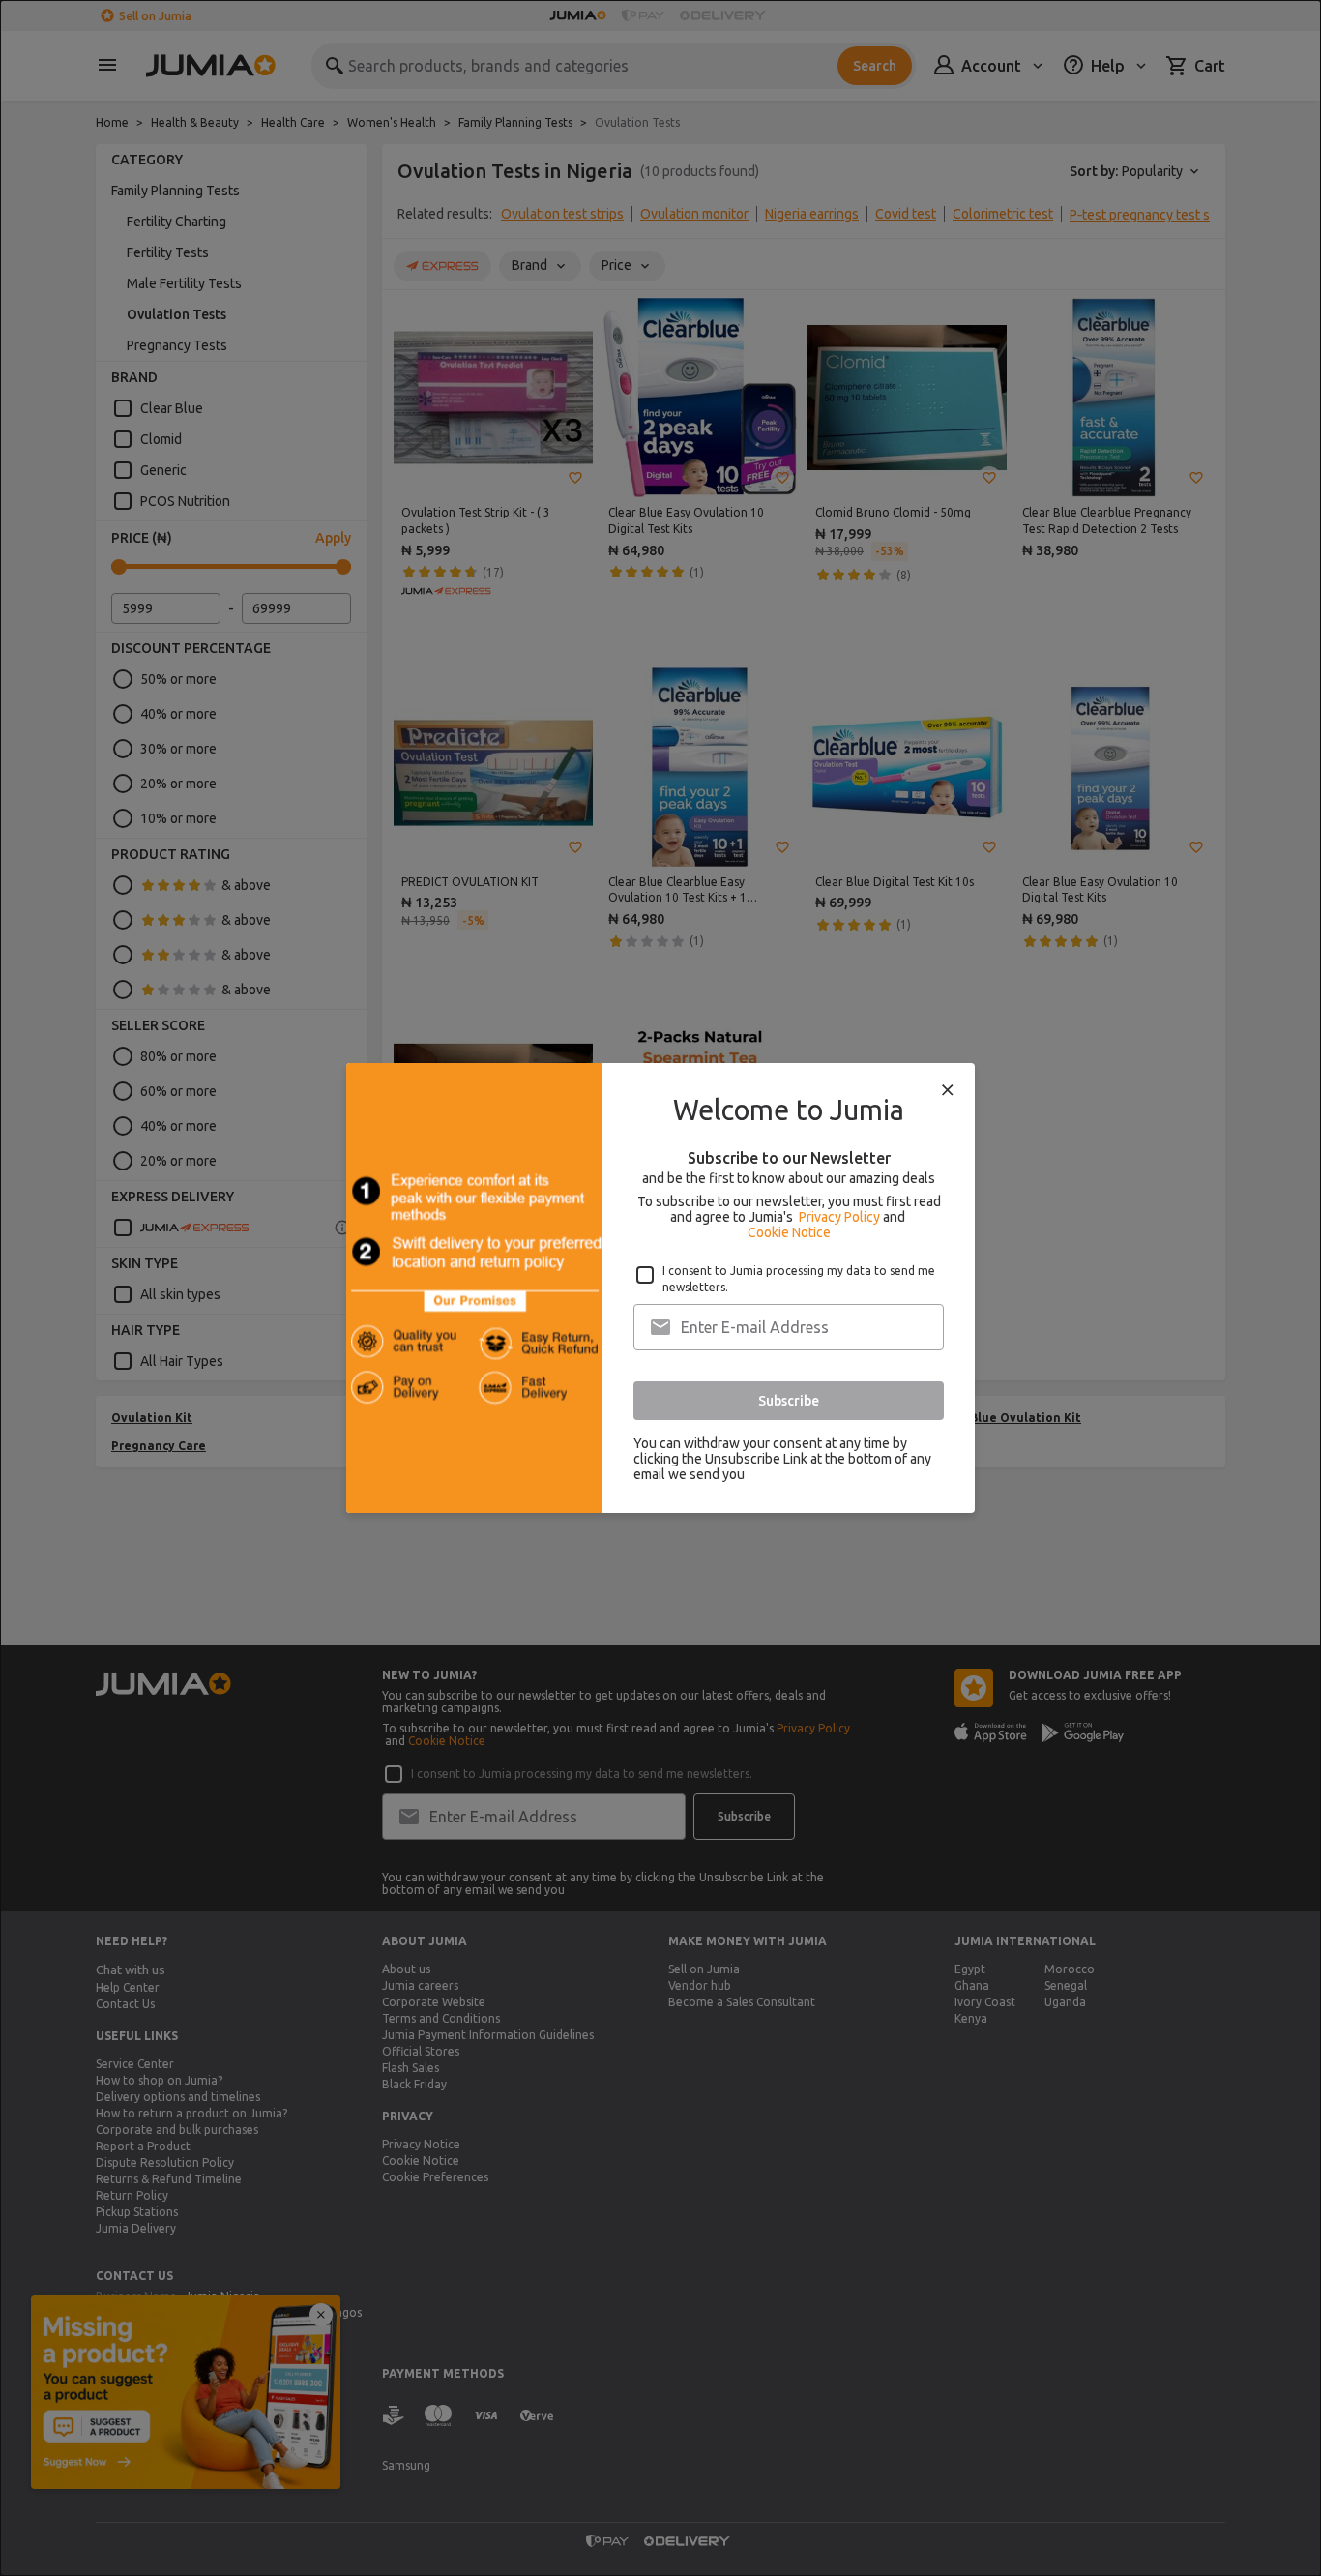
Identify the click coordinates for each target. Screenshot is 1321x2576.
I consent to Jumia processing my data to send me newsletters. (799, 1279)
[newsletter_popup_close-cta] (948, 1090)
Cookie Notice (789, 1232)
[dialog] (660, 1288)
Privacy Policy (839, 1217)
